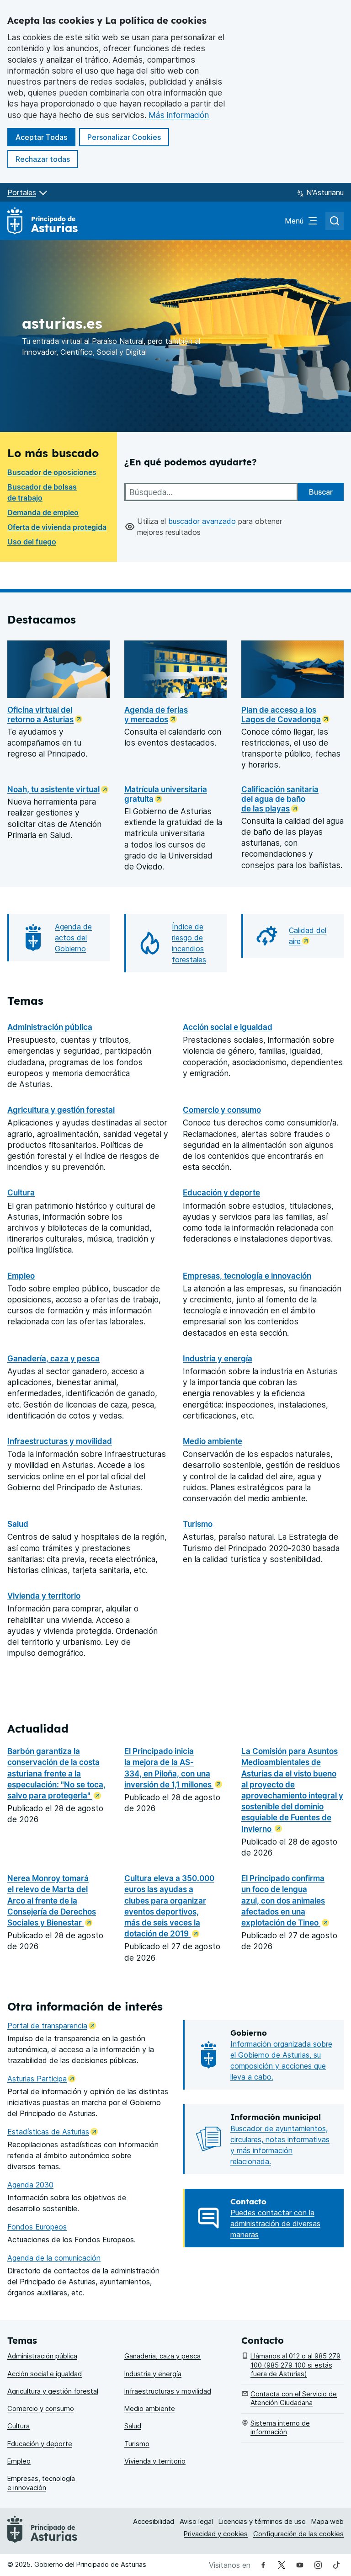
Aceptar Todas (45, 137)
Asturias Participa (41, 2079)
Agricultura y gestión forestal (61, 1110)
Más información (179, 115)
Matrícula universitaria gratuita (166, 794)
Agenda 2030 (30, 2185)
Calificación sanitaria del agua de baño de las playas (280, 799)
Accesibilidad (154, 2522)
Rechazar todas (47, 159)
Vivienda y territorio (44, 1596)
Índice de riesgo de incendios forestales (189, 943)
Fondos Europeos (37, 2227)
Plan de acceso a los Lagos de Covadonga (281, 715)
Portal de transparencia (52, 2026)
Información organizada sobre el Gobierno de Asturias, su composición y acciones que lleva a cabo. (281, 2060)
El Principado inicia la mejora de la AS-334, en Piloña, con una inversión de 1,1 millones (169, 1768)
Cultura (21, 1192)
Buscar (321, 492)
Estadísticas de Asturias (53, 2132)
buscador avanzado (202, 521)
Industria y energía (218, 1358)
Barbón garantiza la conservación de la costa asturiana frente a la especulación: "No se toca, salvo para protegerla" (56, 1773)
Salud (18, 1524)
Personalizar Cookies (124, 137)
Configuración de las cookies (298, 2534)
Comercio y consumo (222, 1110)
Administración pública (50, 1027)
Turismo (198, 1524)
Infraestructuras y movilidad (60, 1441)
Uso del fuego (32, 542)
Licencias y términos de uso (262, 2522)
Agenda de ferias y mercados (156, 715)
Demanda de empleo (43, 512)
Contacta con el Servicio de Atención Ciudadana (294, 2398)
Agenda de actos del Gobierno (73, 938)
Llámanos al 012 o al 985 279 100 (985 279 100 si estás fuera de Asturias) (295, 2365)
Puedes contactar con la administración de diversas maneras (275, 2224)
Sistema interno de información (280, 2428)
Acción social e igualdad (228, 1027)
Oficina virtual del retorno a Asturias (40, 715)
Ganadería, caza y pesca (53, 1358)
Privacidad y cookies (216, 2534)
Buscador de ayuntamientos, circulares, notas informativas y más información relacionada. (280, 2145)
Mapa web (327, 2522)
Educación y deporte (221, 1192)
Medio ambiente (213, 1441)
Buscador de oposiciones (52, 472)
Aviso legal (196, 2522)
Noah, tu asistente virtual (53, 789)
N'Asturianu (325, 192)
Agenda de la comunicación (54, 2258)
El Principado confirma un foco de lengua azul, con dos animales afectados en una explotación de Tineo (283, 1900)
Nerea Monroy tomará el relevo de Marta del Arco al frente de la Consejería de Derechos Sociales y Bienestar (52, 1900)
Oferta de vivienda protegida (57, 527)
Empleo (21, 1276)
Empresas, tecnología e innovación (247, 1276)
